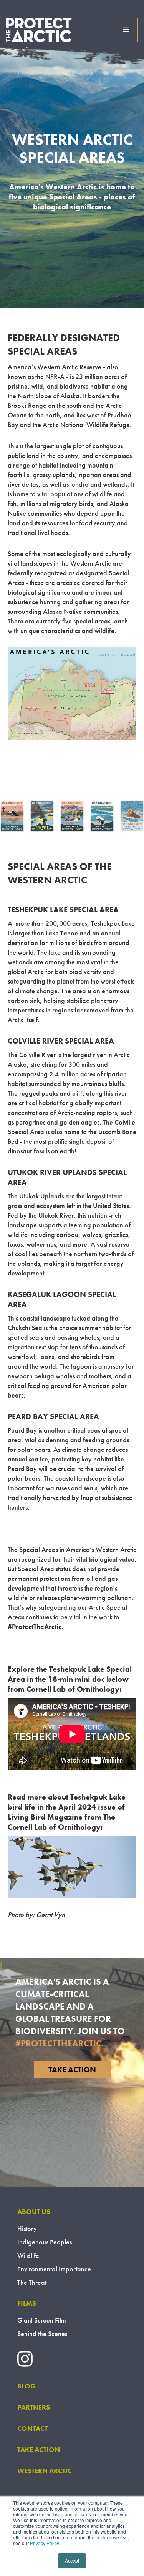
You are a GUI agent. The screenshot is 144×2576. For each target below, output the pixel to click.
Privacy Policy (44, 2543)
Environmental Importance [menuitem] (54, 2269)
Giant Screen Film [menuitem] (42, 2320)
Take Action (72, 2070)
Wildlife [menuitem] (28, 2255)
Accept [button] (72, 2560)
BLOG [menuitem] (26, 2386)
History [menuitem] (27, 2228)
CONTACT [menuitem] (32, 2428)
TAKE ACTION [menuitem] (39, 2449)
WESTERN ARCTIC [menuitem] (45, 2471)
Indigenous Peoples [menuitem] (45, 2242)
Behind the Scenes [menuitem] (42, 2334)
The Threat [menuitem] (32, 2282)
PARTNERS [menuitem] (34, 2407)
